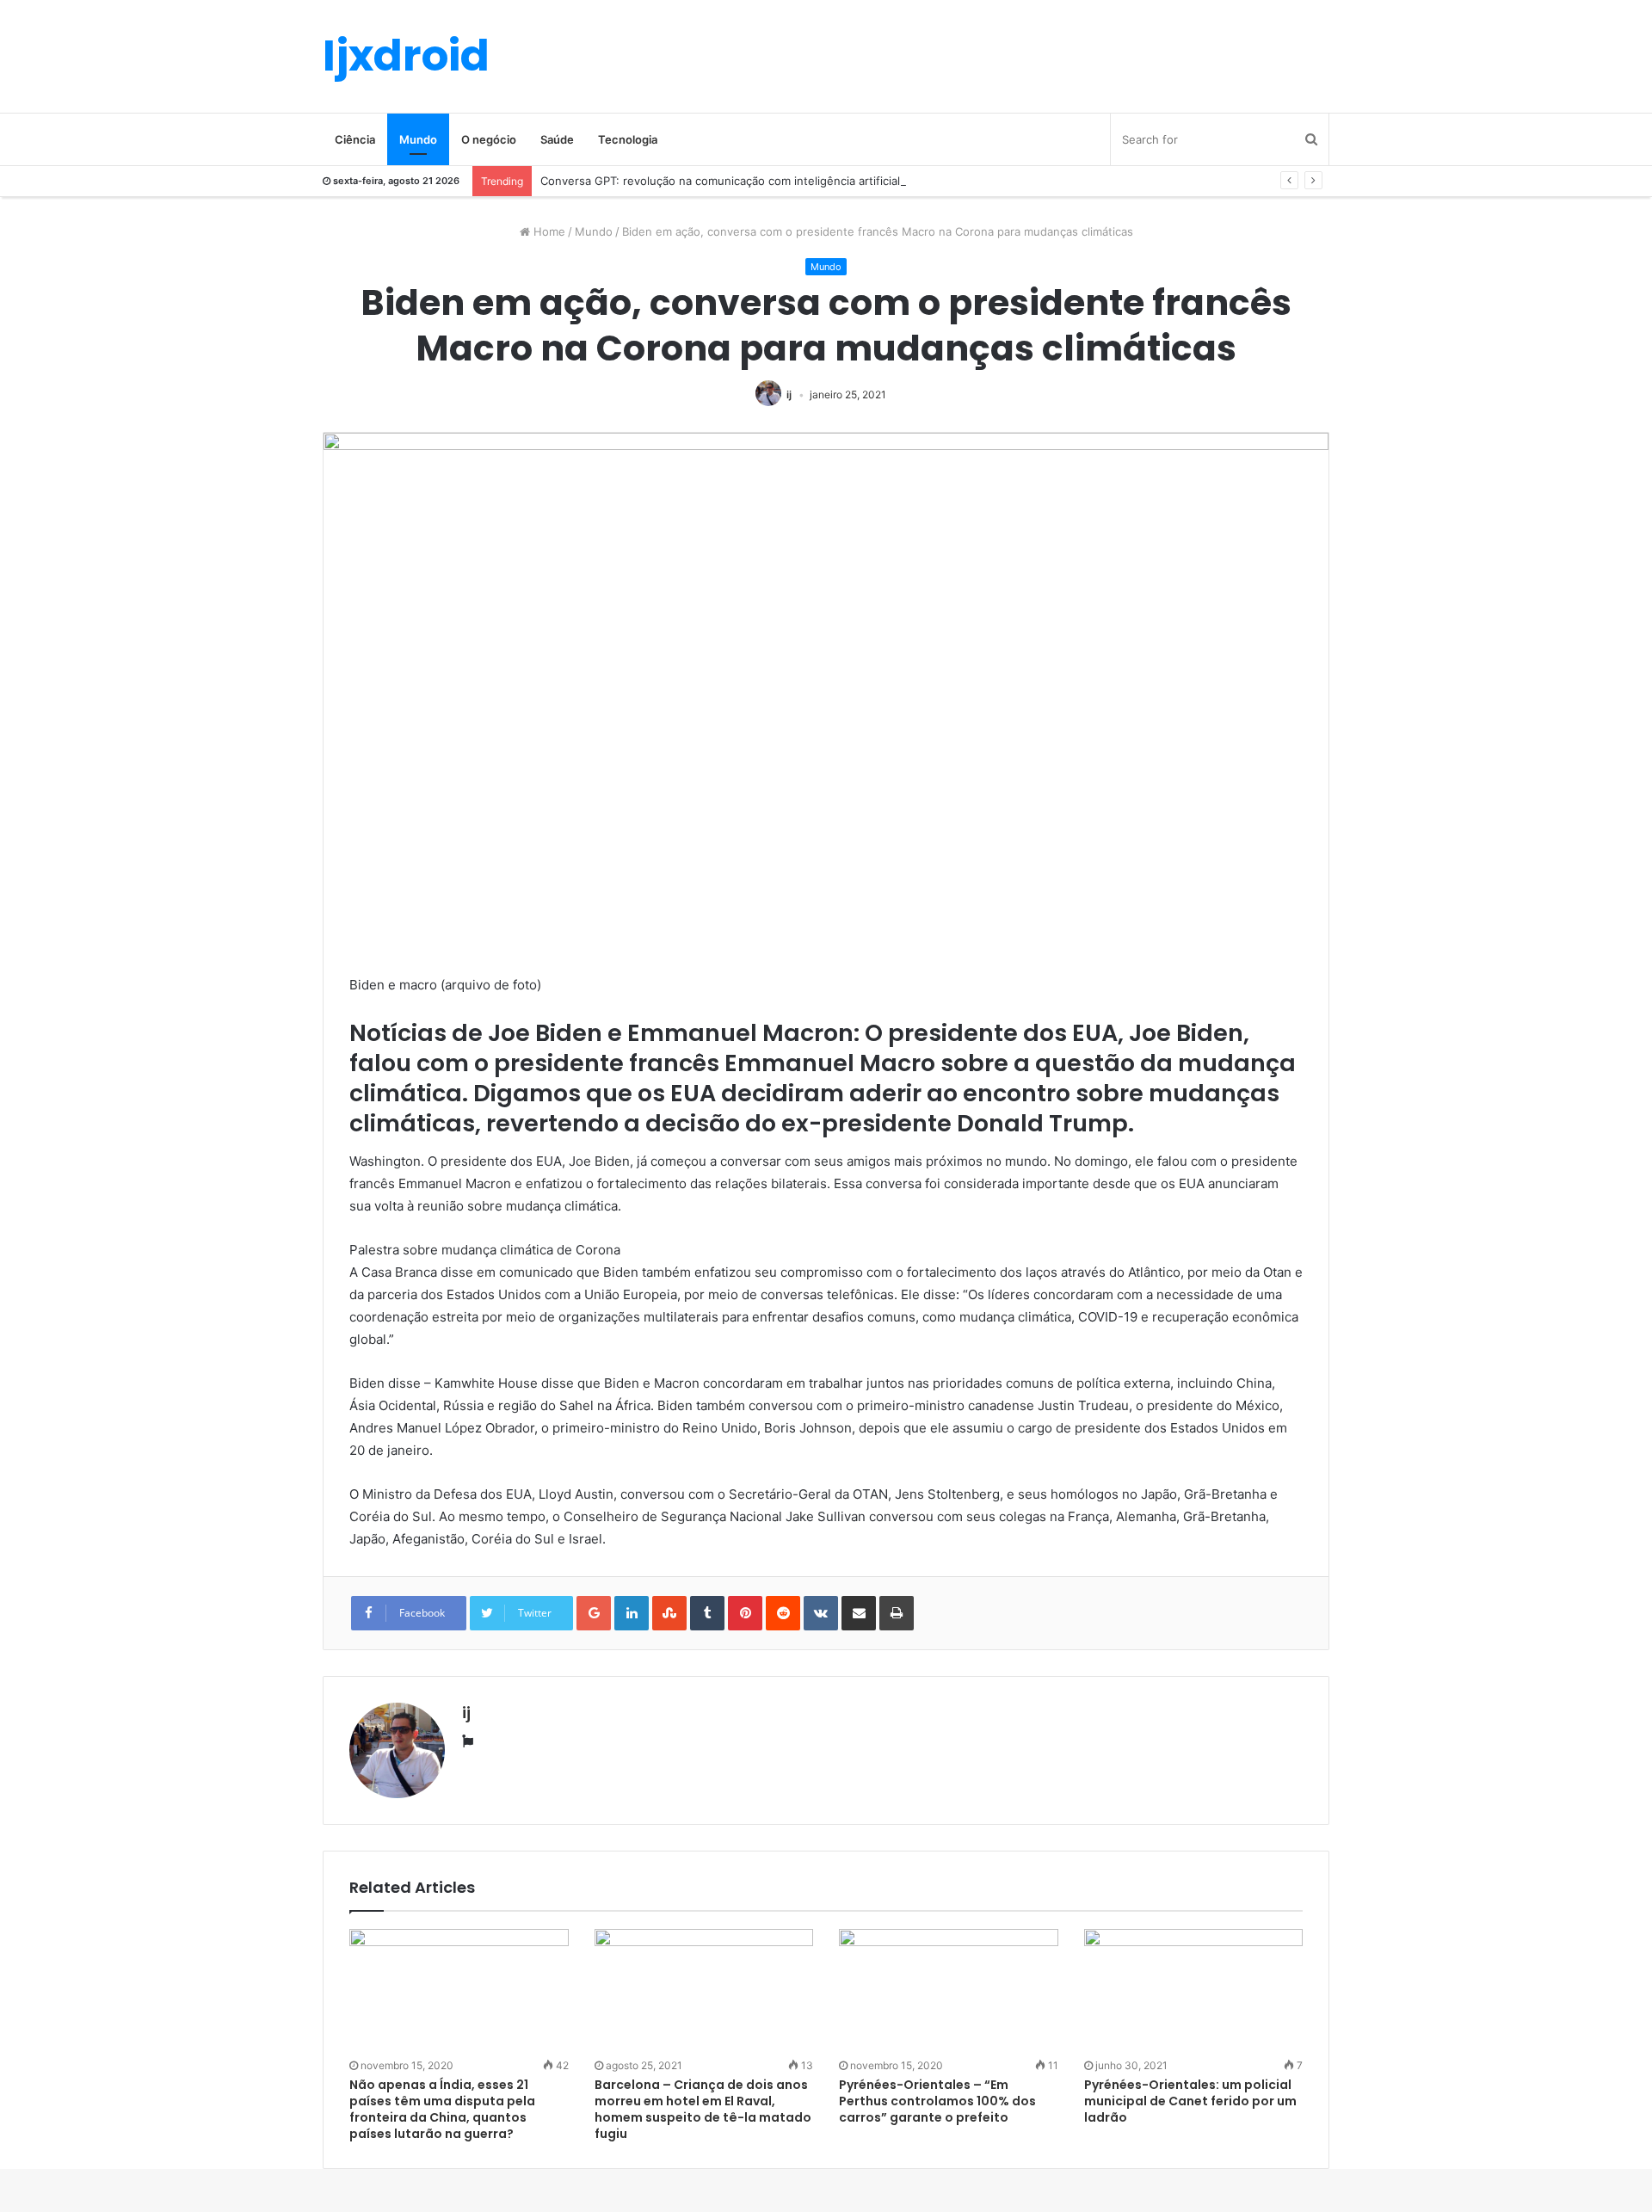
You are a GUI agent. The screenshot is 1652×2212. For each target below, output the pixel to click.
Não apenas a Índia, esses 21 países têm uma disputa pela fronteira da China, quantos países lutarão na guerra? (442, 2109)
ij (789, 394)
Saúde (557, 139)
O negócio (489, 139)
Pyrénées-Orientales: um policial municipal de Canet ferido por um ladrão (1190, 2101)
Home (548, 231)
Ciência (355, 139)
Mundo (418, 139)
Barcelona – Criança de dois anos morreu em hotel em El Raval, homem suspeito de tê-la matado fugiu (703, 2109)
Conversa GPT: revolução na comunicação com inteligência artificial (720, 181)
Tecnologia (628, 139)
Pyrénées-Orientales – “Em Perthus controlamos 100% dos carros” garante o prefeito (937, 2101)
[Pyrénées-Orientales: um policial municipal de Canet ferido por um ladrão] (1194, 1991)
